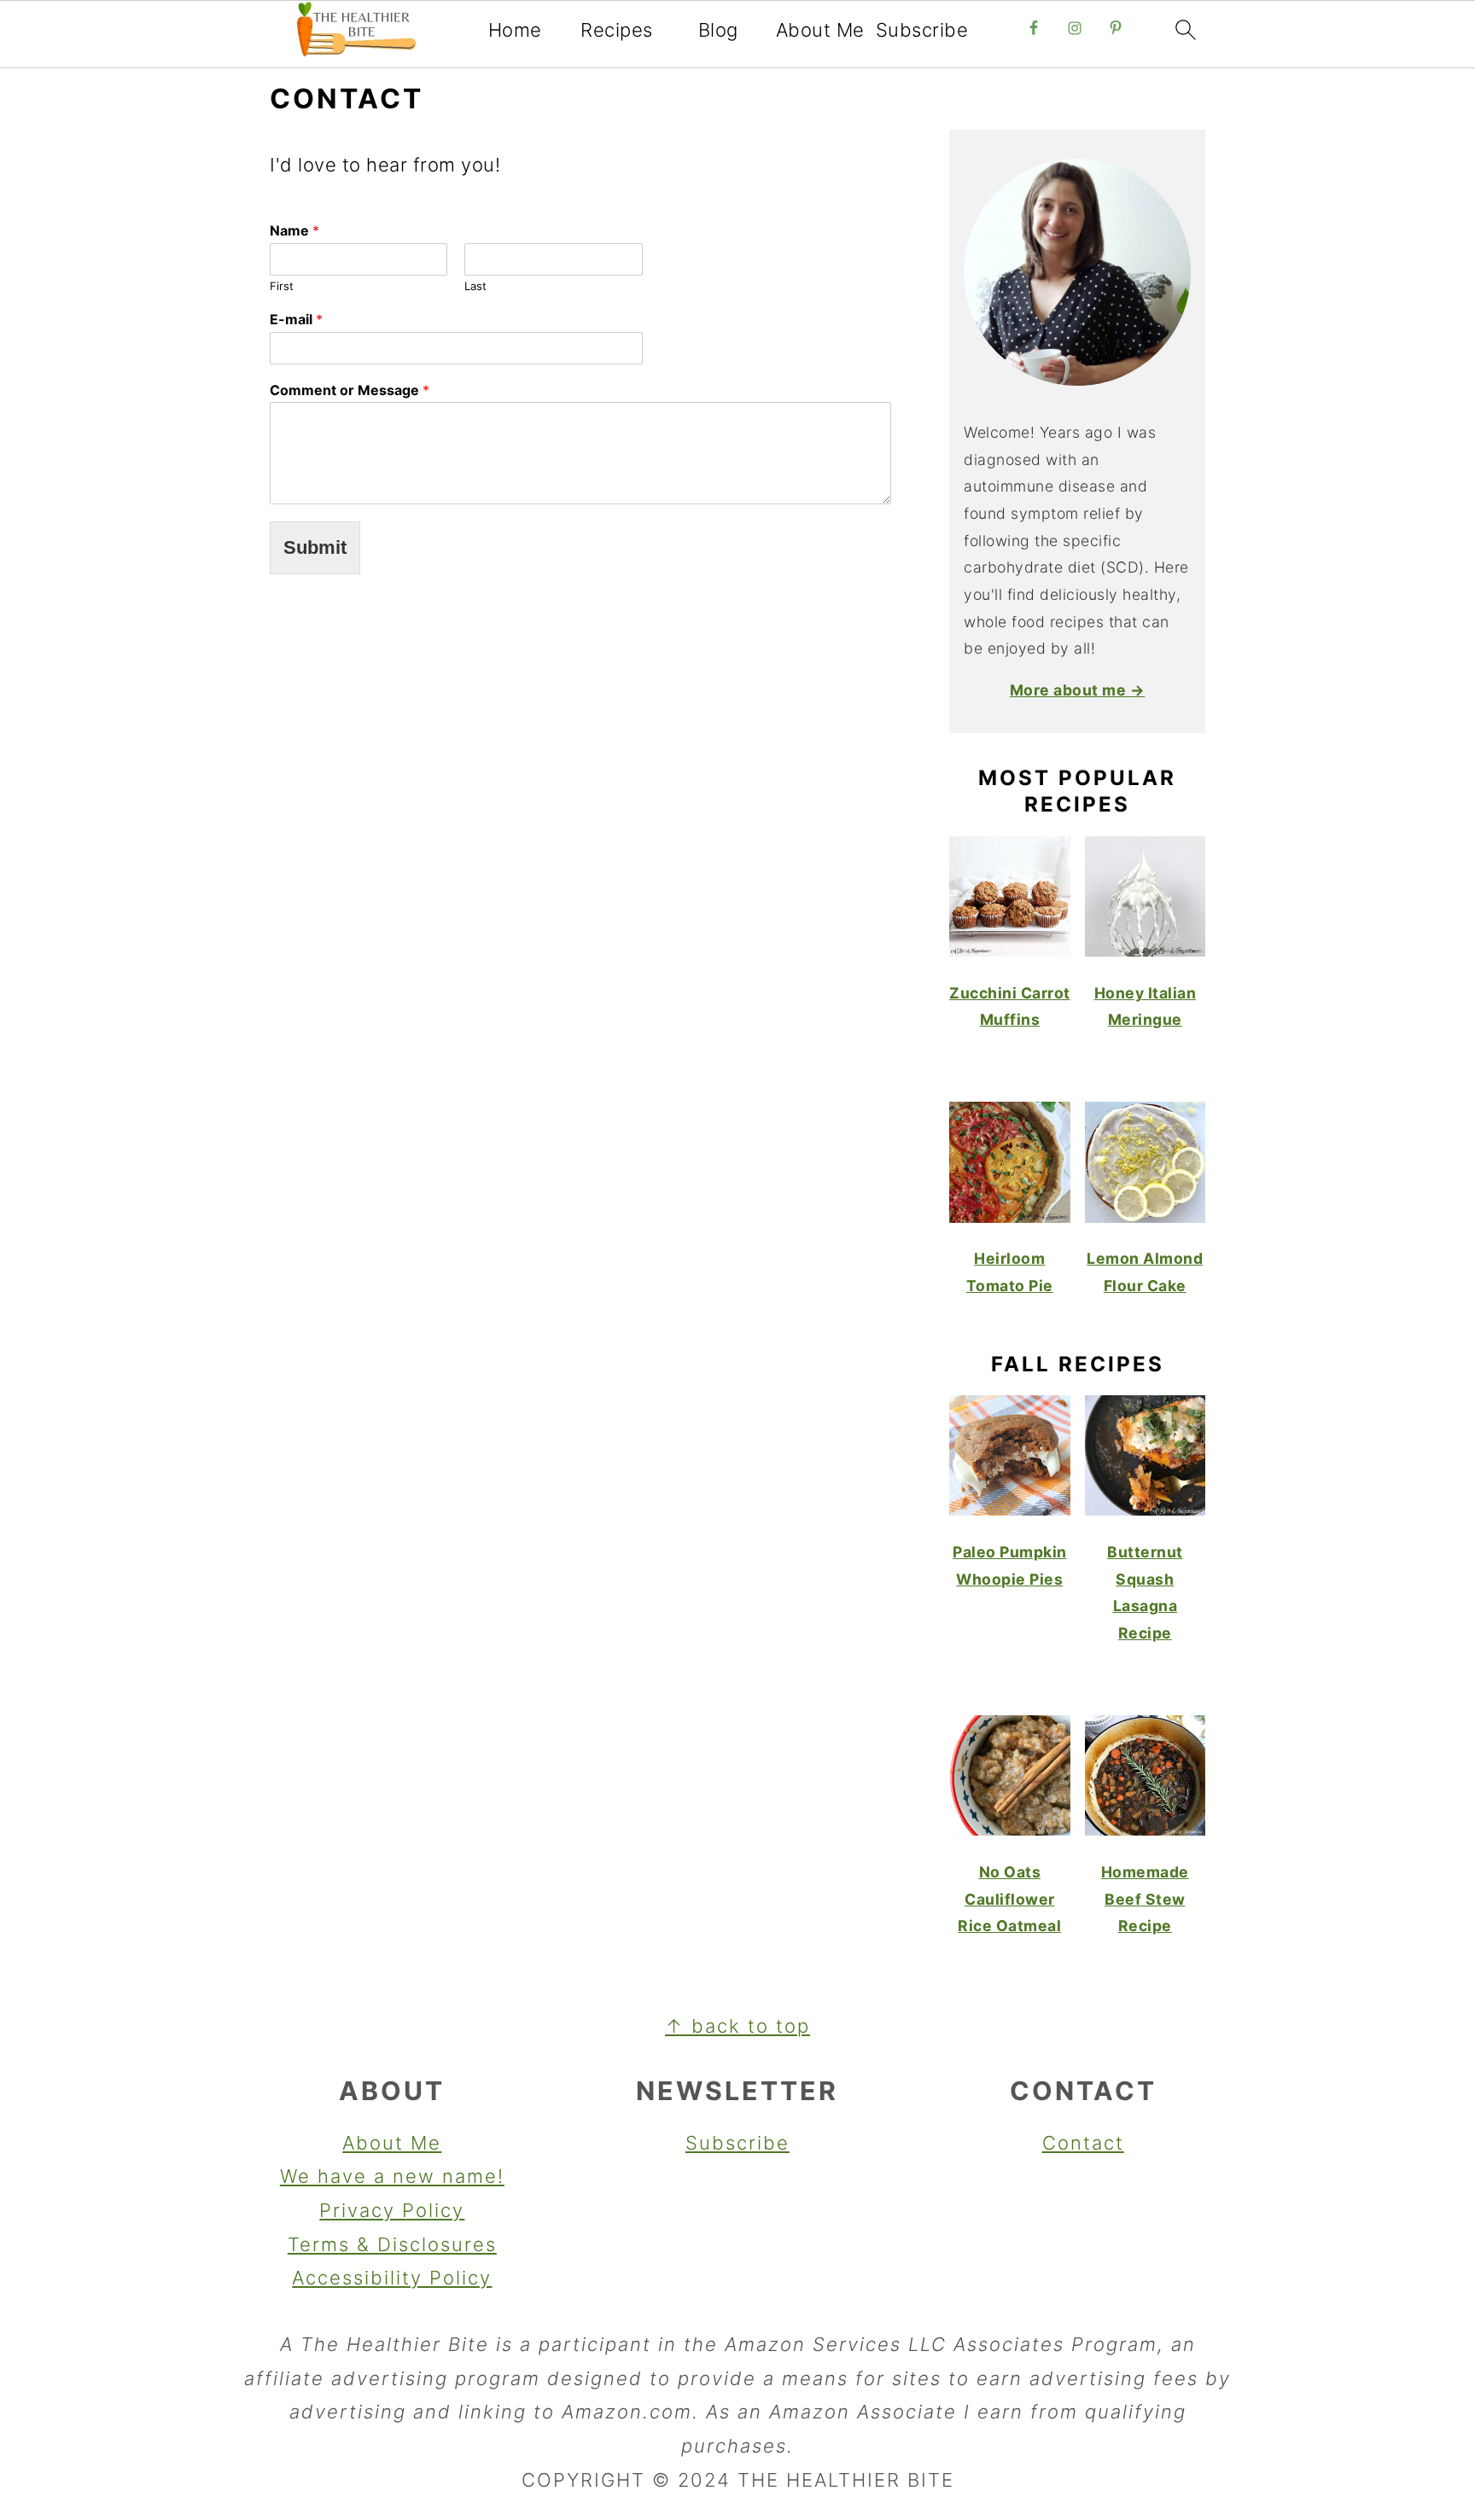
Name (294, 230)
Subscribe (922, 30)
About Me (820, 30)
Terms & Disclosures (392, 2244)
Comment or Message (350, 390)
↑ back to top (737, 2026)
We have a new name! (392, 2176)
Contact (1083, 2143)
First (282, 286)
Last (475, 286)
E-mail (296, 319)
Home (515, 30)
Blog (718, 30)
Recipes (617, 30)
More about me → (1078, 690)
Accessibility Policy (392, 2278)
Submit (315, 547)
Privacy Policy (392, 2210)
